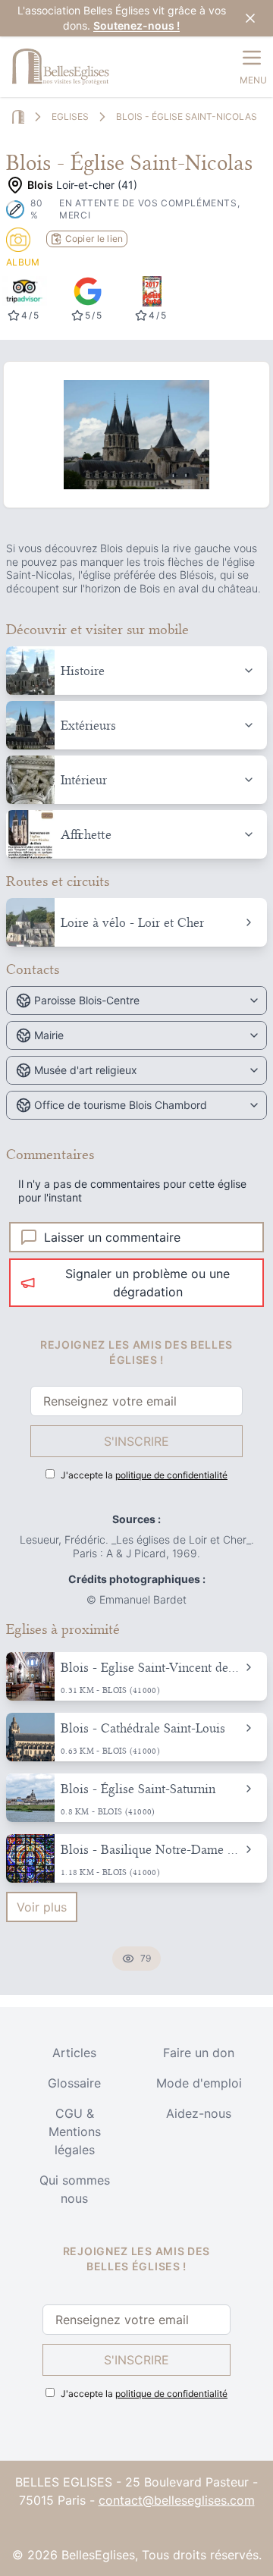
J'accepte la (144, 1475)
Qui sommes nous (75, 2189)
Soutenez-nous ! (136, 25)
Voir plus (42, 1907)
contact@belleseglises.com (177, 2500)
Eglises (70, 116)
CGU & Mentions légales (75, 2131)
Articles (74, 2053)
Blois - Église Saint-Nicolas (187, 116)
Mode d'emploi (199, 2083)
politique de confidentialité (171, 1475)
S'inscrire (136, 1441)
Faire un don (199, 2053)
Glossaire (74, 2083)
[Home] (18, 117)
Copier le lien (94, 239)
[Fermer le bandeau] (250, 18)
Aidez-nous (199, 2113)
